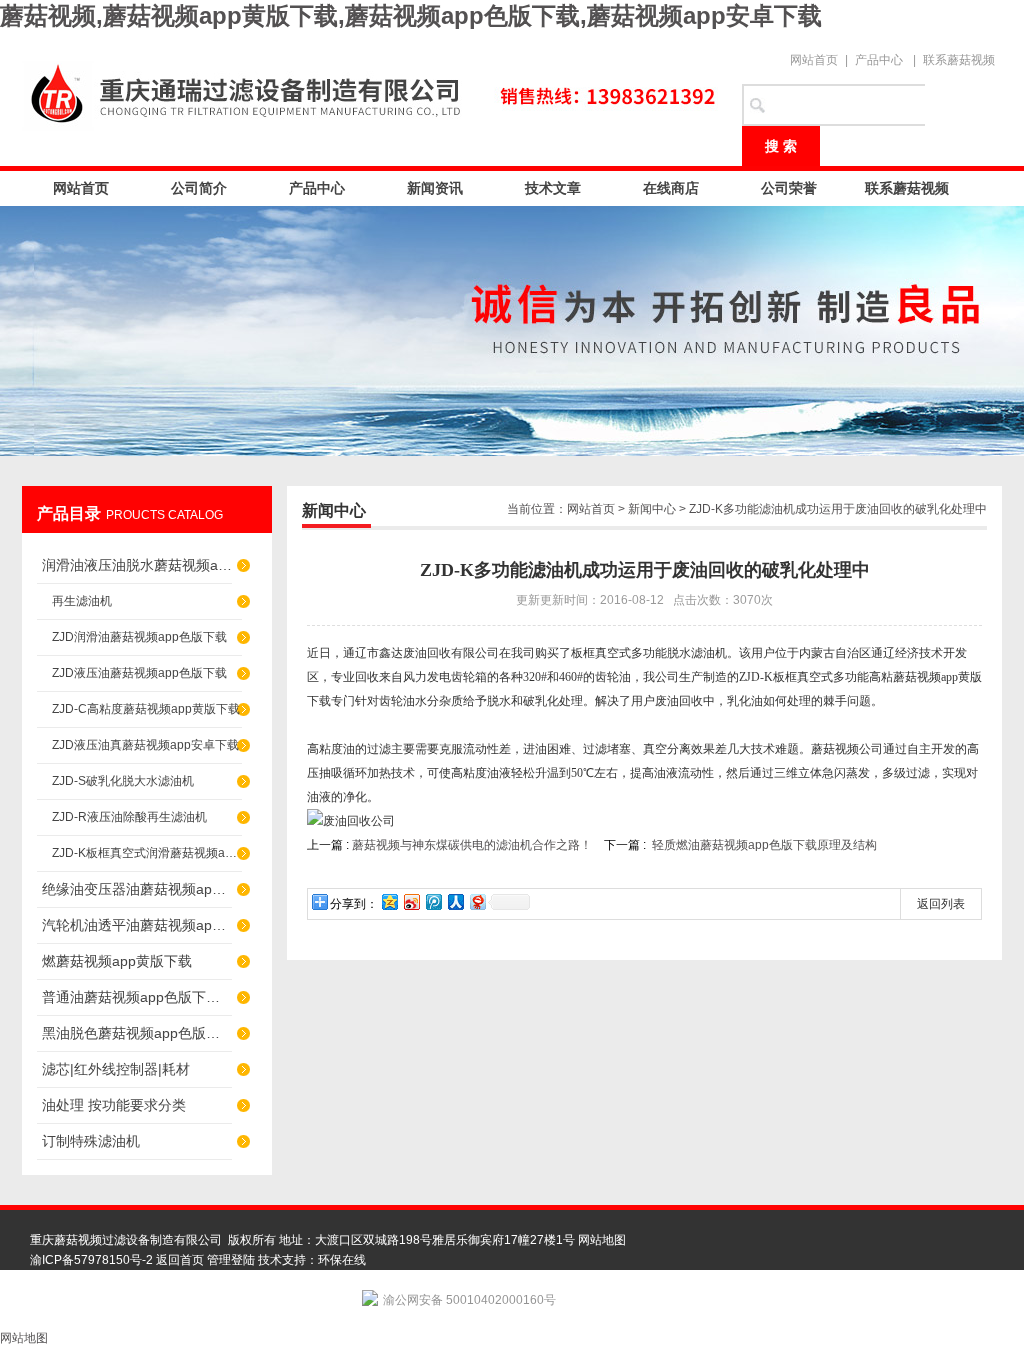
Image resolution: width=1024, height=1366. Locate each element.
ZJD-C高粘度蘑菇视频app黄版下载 (146, 709)
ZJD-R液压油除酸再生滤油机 (129, 817)
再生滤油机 (82, 601)
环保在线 (342, 1260)
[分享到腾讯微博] (433, 901)
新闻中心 (652, 509)
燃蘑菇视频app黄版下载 (117, 961)
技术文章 (553, 188)
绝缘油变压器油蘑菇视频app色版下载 (137, 889)
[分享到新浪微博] (411, 901)
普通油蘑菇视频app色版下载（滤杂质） (137, 997)
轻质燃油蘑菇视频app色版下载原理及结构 (764, 845)
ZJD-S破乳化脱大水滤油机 (123, 781)
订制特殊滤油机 (91, 1141)
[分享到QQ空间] (389, 901)
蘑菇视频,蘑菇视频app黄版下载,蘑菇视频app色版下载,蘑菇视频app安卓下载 (411, 15)
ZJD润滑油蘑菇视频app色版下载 (139, 637)
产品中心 (879, 60)
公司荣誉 (789, 188)
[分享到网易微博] (477, 901)
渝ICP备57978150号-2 (91, 1260)
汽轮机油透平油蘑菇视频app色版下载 (137, 925)
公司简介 (199, 188)
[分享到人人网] (455, 901)
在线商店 (671, 188)
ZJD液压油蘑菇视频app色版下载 (139, 673)
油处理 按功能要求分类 (114, 1105)
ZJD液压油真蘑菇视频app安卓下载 (145, 745)
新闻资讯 (435, 188)
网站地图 (602, 1240)
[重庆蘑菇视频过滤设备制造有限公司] (372, 92)
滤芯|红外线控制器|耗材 (116, 1069)
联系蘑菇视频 (959, 60)
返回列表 (941, 904)
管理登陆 (231, 1260)
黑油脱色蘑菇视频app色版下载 (137, 1033)
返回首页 (180, 1260)
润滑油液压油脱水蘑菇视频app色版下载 (137, 565)
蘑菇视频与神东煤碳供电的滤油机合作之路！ (472, 845)
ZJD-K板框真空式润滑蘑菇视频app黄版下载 (147, 853)
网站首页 (814, 60)
